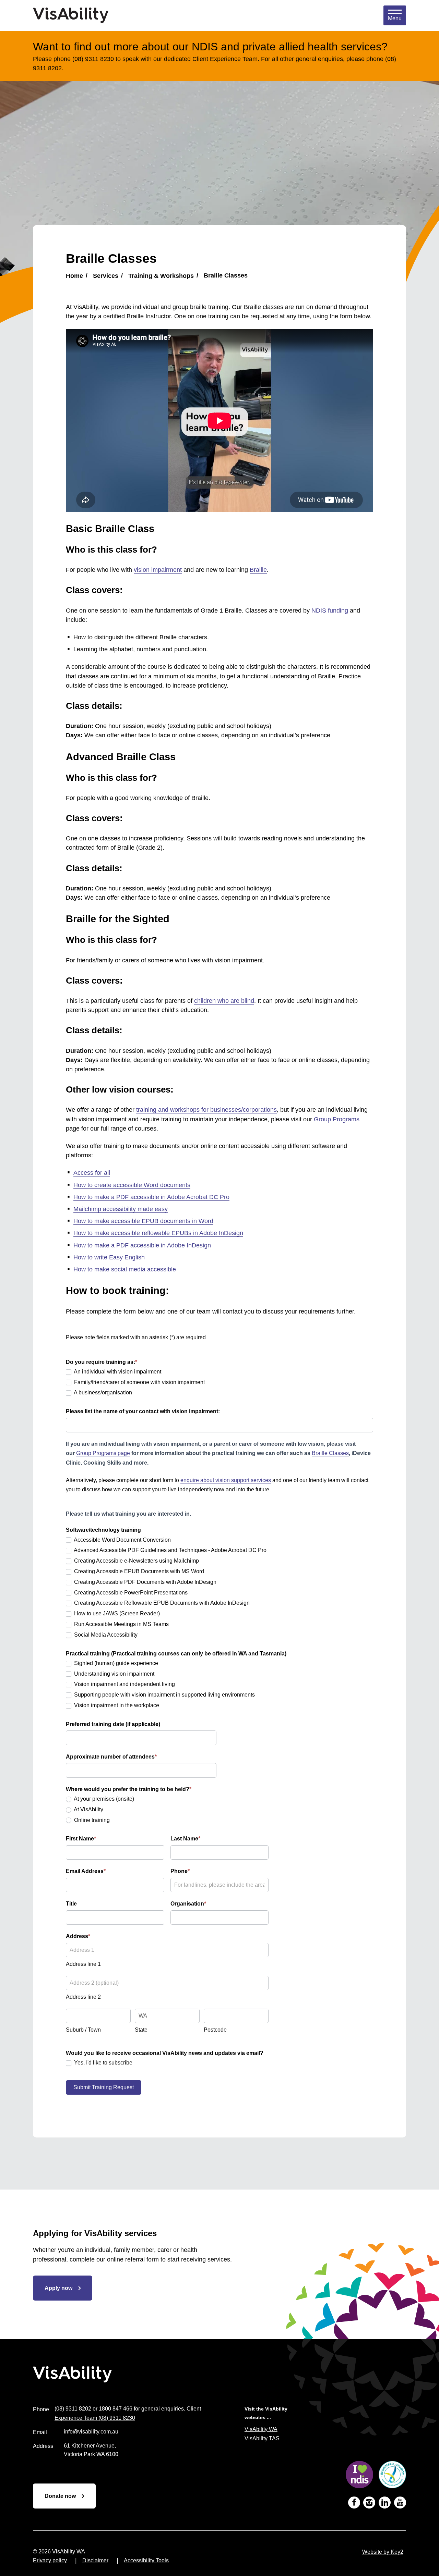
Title (71, 1904)
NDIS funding (330, 611)
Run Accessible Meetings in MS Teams (121, 1624)
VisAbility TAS (262, 2438)
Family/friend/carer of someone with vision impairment (139, 1382)
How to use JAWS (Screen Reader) (116, 1613)
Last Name (185, 1839)
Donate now (60, 2496)
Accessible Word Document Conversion (122, 1540)
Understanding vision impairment (114, 1674)
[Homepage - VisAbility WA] (71, 15)
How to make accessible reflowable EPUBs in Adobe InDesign (158, 1233)
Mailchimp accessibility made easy (121, 1209)
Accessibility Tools (146, 2560)
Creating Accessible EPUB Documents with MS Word (138, 1571)
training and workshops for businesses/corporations (206, 1110)
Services (106, 275)
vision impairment (158, 570)
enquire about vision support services (226, 1480)
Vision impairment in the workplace (116, 1705)
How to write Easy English (109, 1257)
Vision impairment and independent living (124, 1684)
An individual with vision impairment (117, 1372)
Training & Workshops (161, 275)
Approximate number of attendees (111, 1757)
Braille (258, 570)
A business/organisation (102, 1392)
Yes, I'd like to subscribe (103, 2063)
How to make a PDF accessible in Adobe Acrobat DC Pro (151, 1197)
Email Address (86, 1871)
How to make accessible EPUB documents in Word (143, 1221)
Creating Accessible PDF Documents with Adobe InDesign (145, 1582)
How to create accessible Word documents (132, 1185)
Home (74, 275)
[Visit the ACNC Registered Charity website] (392, 2476)
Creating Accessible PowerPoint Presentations (130, 1593)
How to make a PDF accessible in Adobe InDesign (142, 1245)
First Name (81, 1839)
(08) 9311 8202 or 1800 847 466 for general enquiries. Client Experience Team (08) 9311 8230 (128, 2413)
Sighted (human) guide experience (115, 1663)
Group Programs (337, 1119)
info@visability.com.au (91, 2432)
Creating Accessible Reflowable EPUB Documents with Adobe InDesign (161, 1603)
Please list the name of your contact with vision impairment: (143, 1411)
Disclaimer (95, 2560)
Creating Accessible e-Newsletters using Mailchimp (136, 1561)
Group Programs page (103, 1453)
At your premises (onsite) (103, 1799)
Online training (91, 1820)
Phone (180, 1871)
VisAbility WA (261, 2429)
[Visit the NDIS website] (359, 2476)
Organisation (188, 1904)
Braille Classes (330, 1453)
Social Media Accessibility (105, 1635)
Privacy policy (50, 2560)
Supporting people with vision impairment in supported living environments (164, 1695)
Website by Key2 (383, 2552)
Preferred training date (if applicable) (113, 1724)
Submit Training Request (104, 2087)
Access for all (92, 1173)
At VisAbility (88, 1809)
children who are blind (224, 1001)
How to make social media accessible (125, 1269)
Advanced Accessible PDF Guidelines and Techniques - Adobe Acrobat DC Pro (170, 1550)
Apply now (58, 2288)
